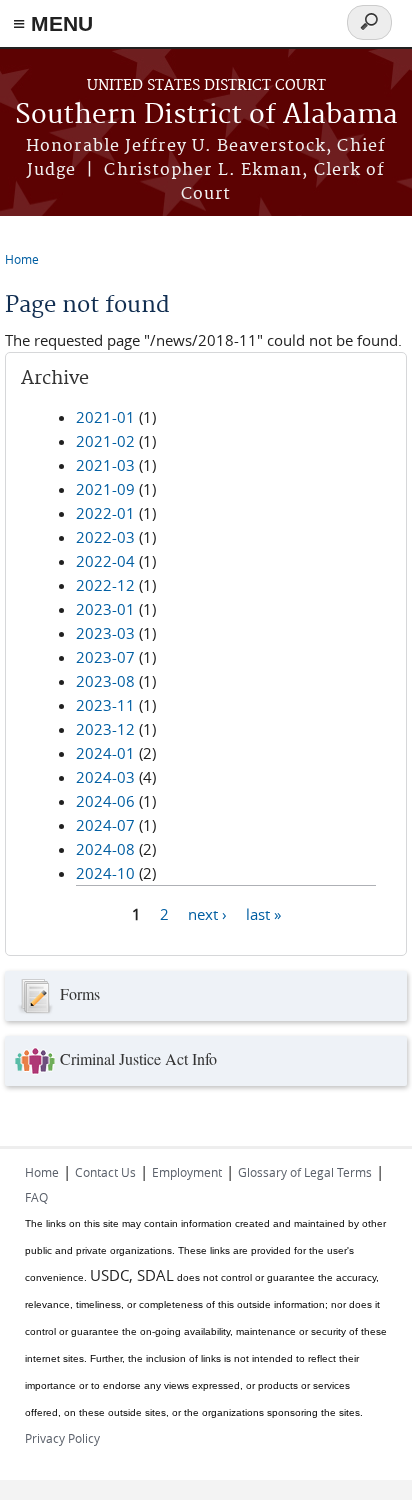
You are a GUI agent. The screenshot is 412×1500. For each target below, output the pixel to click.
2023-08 (105, 681)
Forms (80, 993)
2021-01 (105, 417)
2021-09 (105, 489)
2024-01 (105, 753)
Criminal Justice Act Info (138, 1058)
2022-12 (105, 585)
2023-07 (105, 657)
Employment (187, 1172)
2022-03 (105, 537)
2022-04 (105, 561)
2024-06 (105, 801)
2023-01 (105, 609)
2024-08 (105, 849)
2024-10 (105, 873)
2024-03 (105, 777)
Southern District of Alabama (206, 115)
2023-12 (105, 729)
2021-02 (105, 441)
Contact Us (105, 1172)
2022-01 (105, 513)
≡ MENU (53, 23)
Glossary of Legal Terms (305, 1172)
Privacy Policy (62, 1438)
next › (207, 913)
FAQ (36, 1197)
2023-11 (105, 705)
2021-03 (105, 465)
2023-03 (105, 633)
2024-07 (105, 825)
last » (263, 913)
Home (22, 259)
